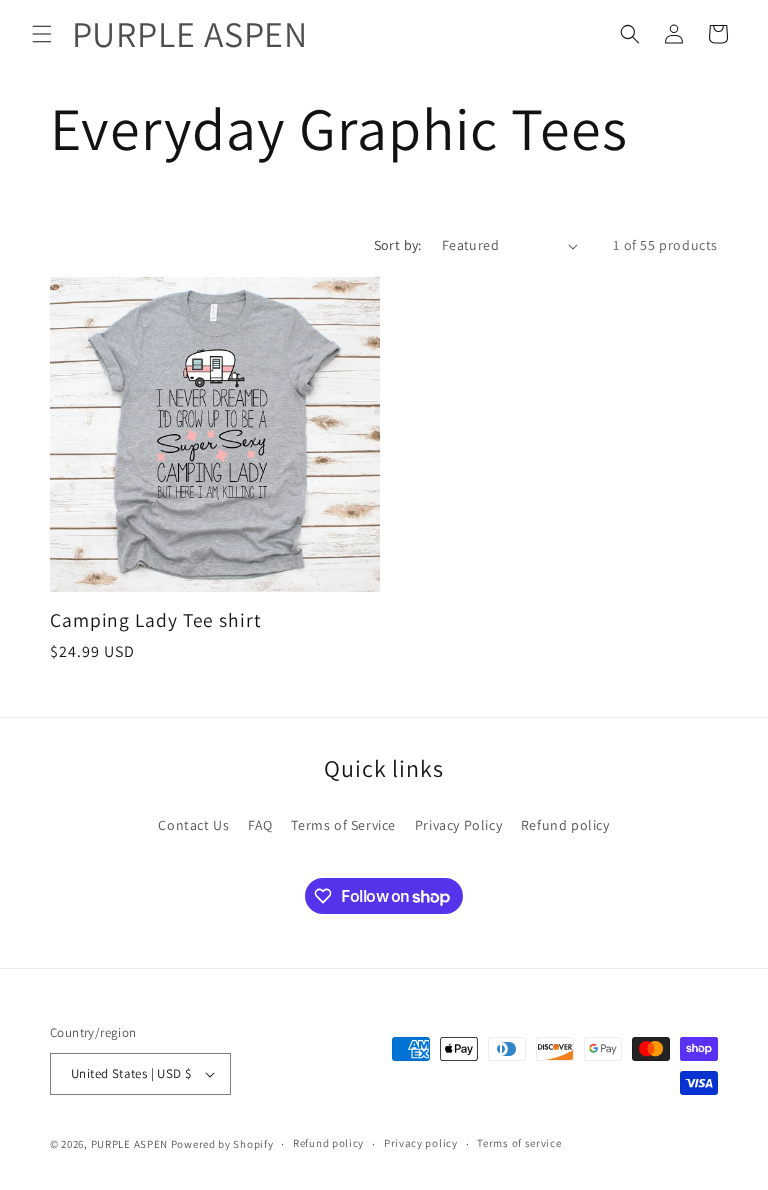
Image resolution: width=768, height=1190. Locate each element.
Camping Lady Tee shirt (155, 620)
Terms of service (519, 1143)
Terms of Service (343, 825)
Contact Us (193, 825)
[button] (42, 34)
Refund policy (565, 825)
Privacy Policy (458, 825)
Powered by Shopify (222, 1144)
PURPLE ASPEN (129, 1144)
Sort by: (398, 245)
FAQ (260, 825)
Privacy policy (421, 1143)
